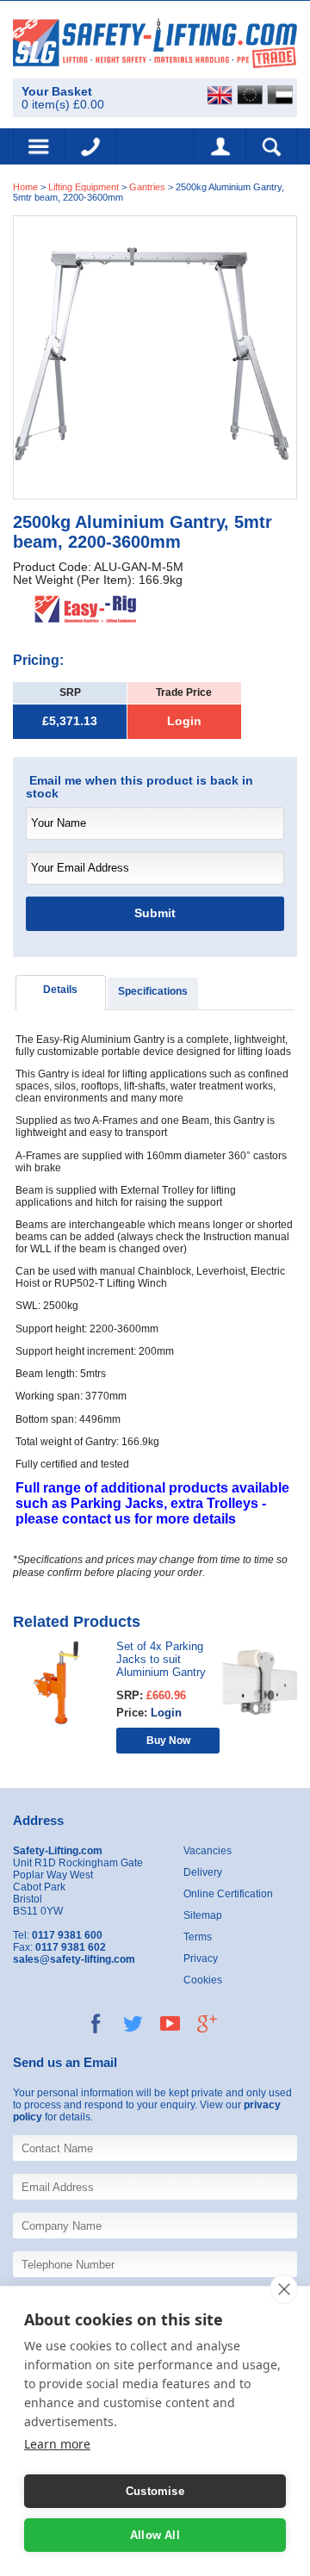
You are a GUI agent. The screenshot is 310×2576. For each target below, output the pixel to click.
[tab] (61, 993)
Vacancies (208, 1851)
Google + (207, 2024)
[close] (284, 2289)
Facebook (96, 2024)
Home (25, 187)
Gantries (147, 187)
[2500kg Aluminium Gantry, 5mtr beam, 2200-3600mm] (155, 357)
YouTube (170, 2024)
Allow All (155, 2535)
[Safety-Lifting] (155, 43)
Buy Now (168, 1740)
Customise (155, 2491)
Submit (155, 913)
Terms (198, 1937)
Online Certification (228, 1894)
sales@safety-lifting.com (74, 1959)
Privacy (201, 1958)
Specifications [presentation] (153, 991)
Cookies (203, 1980)
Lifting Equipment (84, 187)
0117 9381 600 (90, 146)
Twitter (133, 2024)
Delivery (203, 1872)
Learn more (57, 2444)
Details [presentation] (60, 990)
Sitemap (203, 1915)
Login (184, 721)
